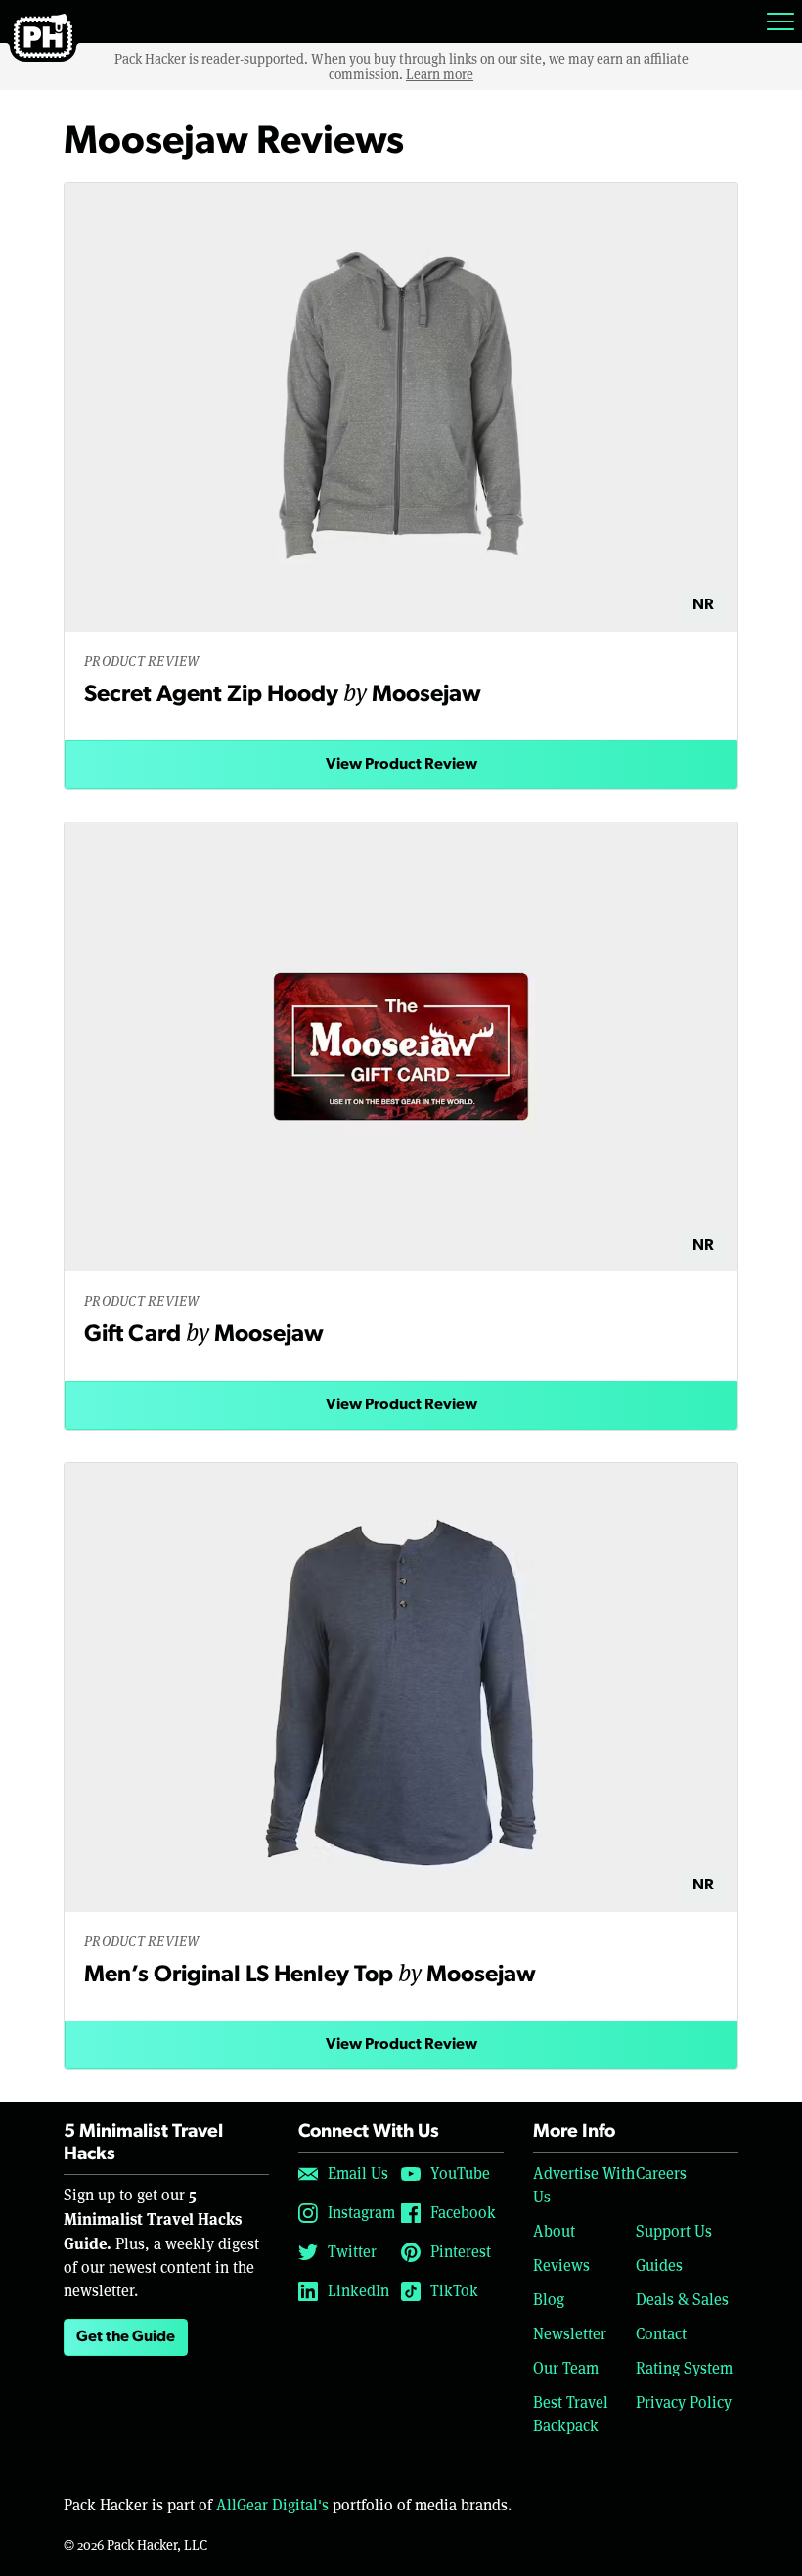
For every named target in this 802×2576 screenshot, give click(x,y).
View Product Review (401, 765)
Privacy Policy (684, 2402)
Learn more (440, 74)
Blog (549, 2300)
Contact (661, 2334)
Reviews (561, 2265)
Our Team (566, 2368)
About (554, 2231)
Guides (659, 2265)
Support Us (674, 2231)
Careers (661, 2174)
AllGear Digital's (272, 2505)
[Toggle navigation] (780, 22)
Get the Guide (126, 2337)
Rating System (684, 2368)
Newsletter (570, 2334)
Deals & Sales (682, 2300)
